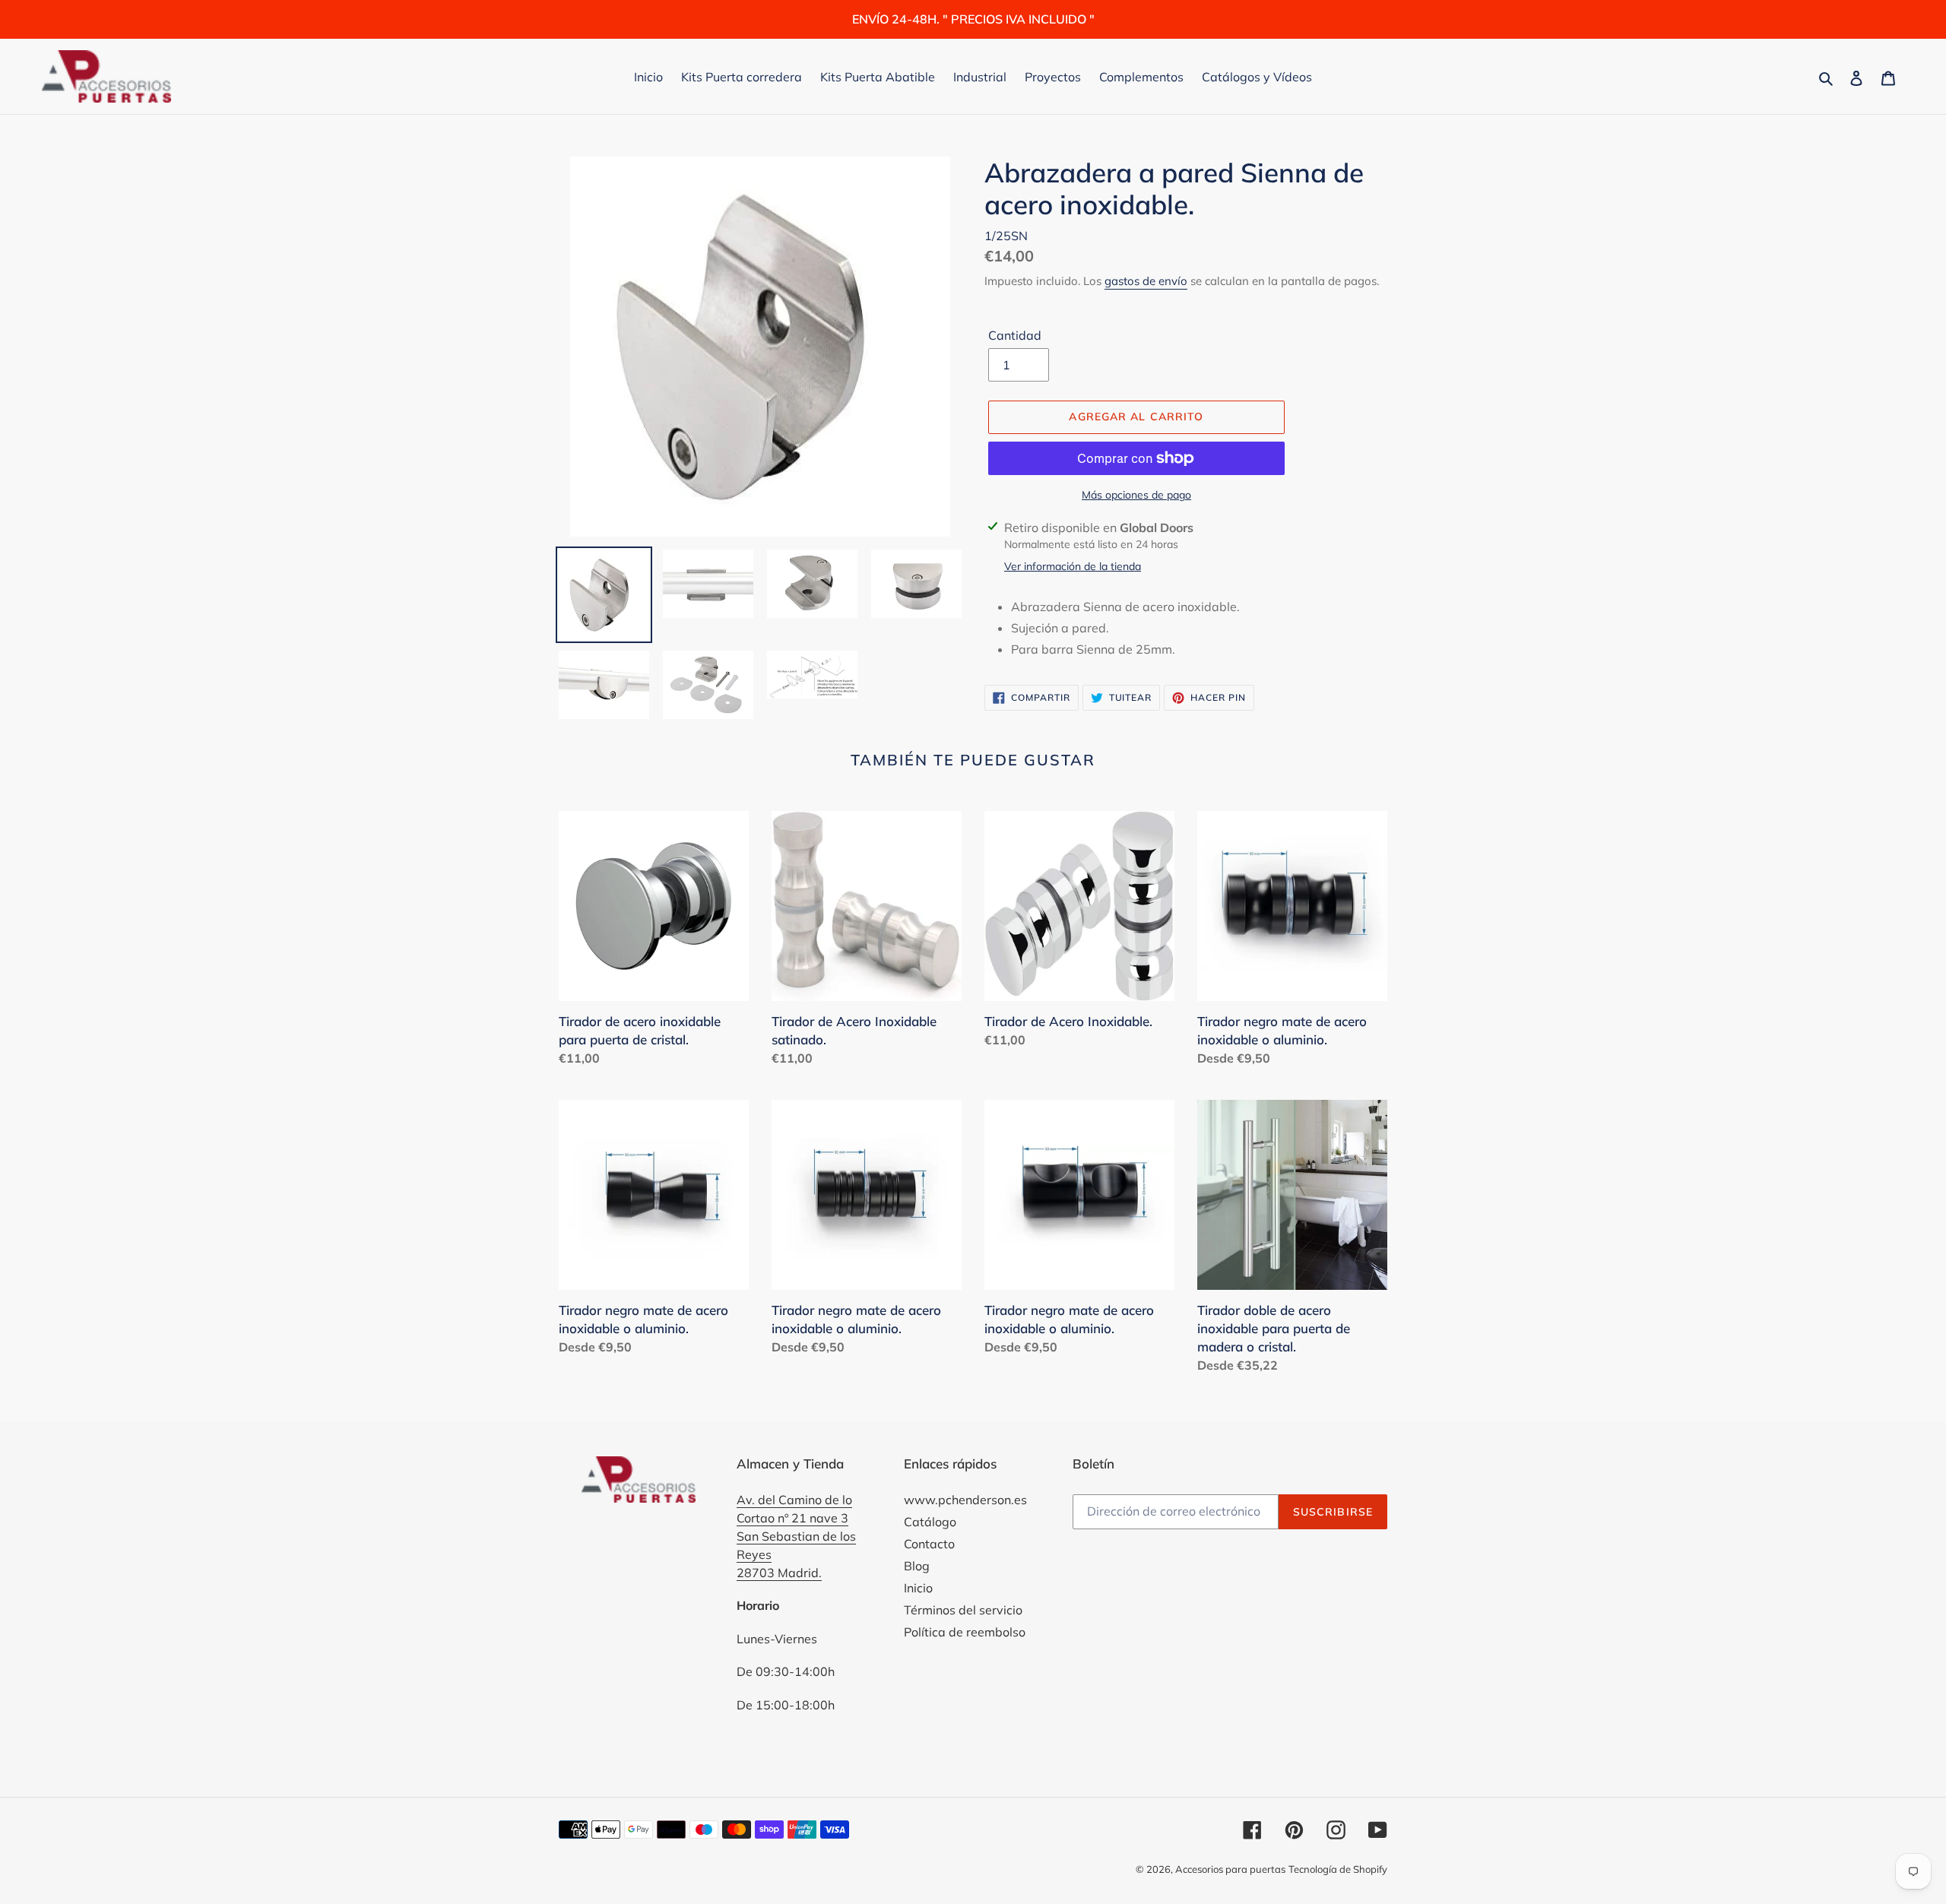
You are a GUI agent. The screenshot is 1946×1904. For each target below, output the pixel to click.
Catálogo (930, 1522)
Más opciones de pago (1136, 495)
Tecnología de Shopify (1338, 1869)
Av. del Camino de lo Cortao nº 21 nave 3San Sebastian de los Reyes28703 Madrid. (796, 1536)
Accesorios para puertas (1230, 1869)
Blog (917, 1566)
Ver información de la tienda (1073, 566)
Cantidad (1015, 335)
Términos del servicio (963, 1610)
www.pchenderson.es (965, 1500)
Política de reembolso (965, 1632)
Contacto (929, 1544)
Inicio (918, 1588)
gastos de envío (1146, 281)
